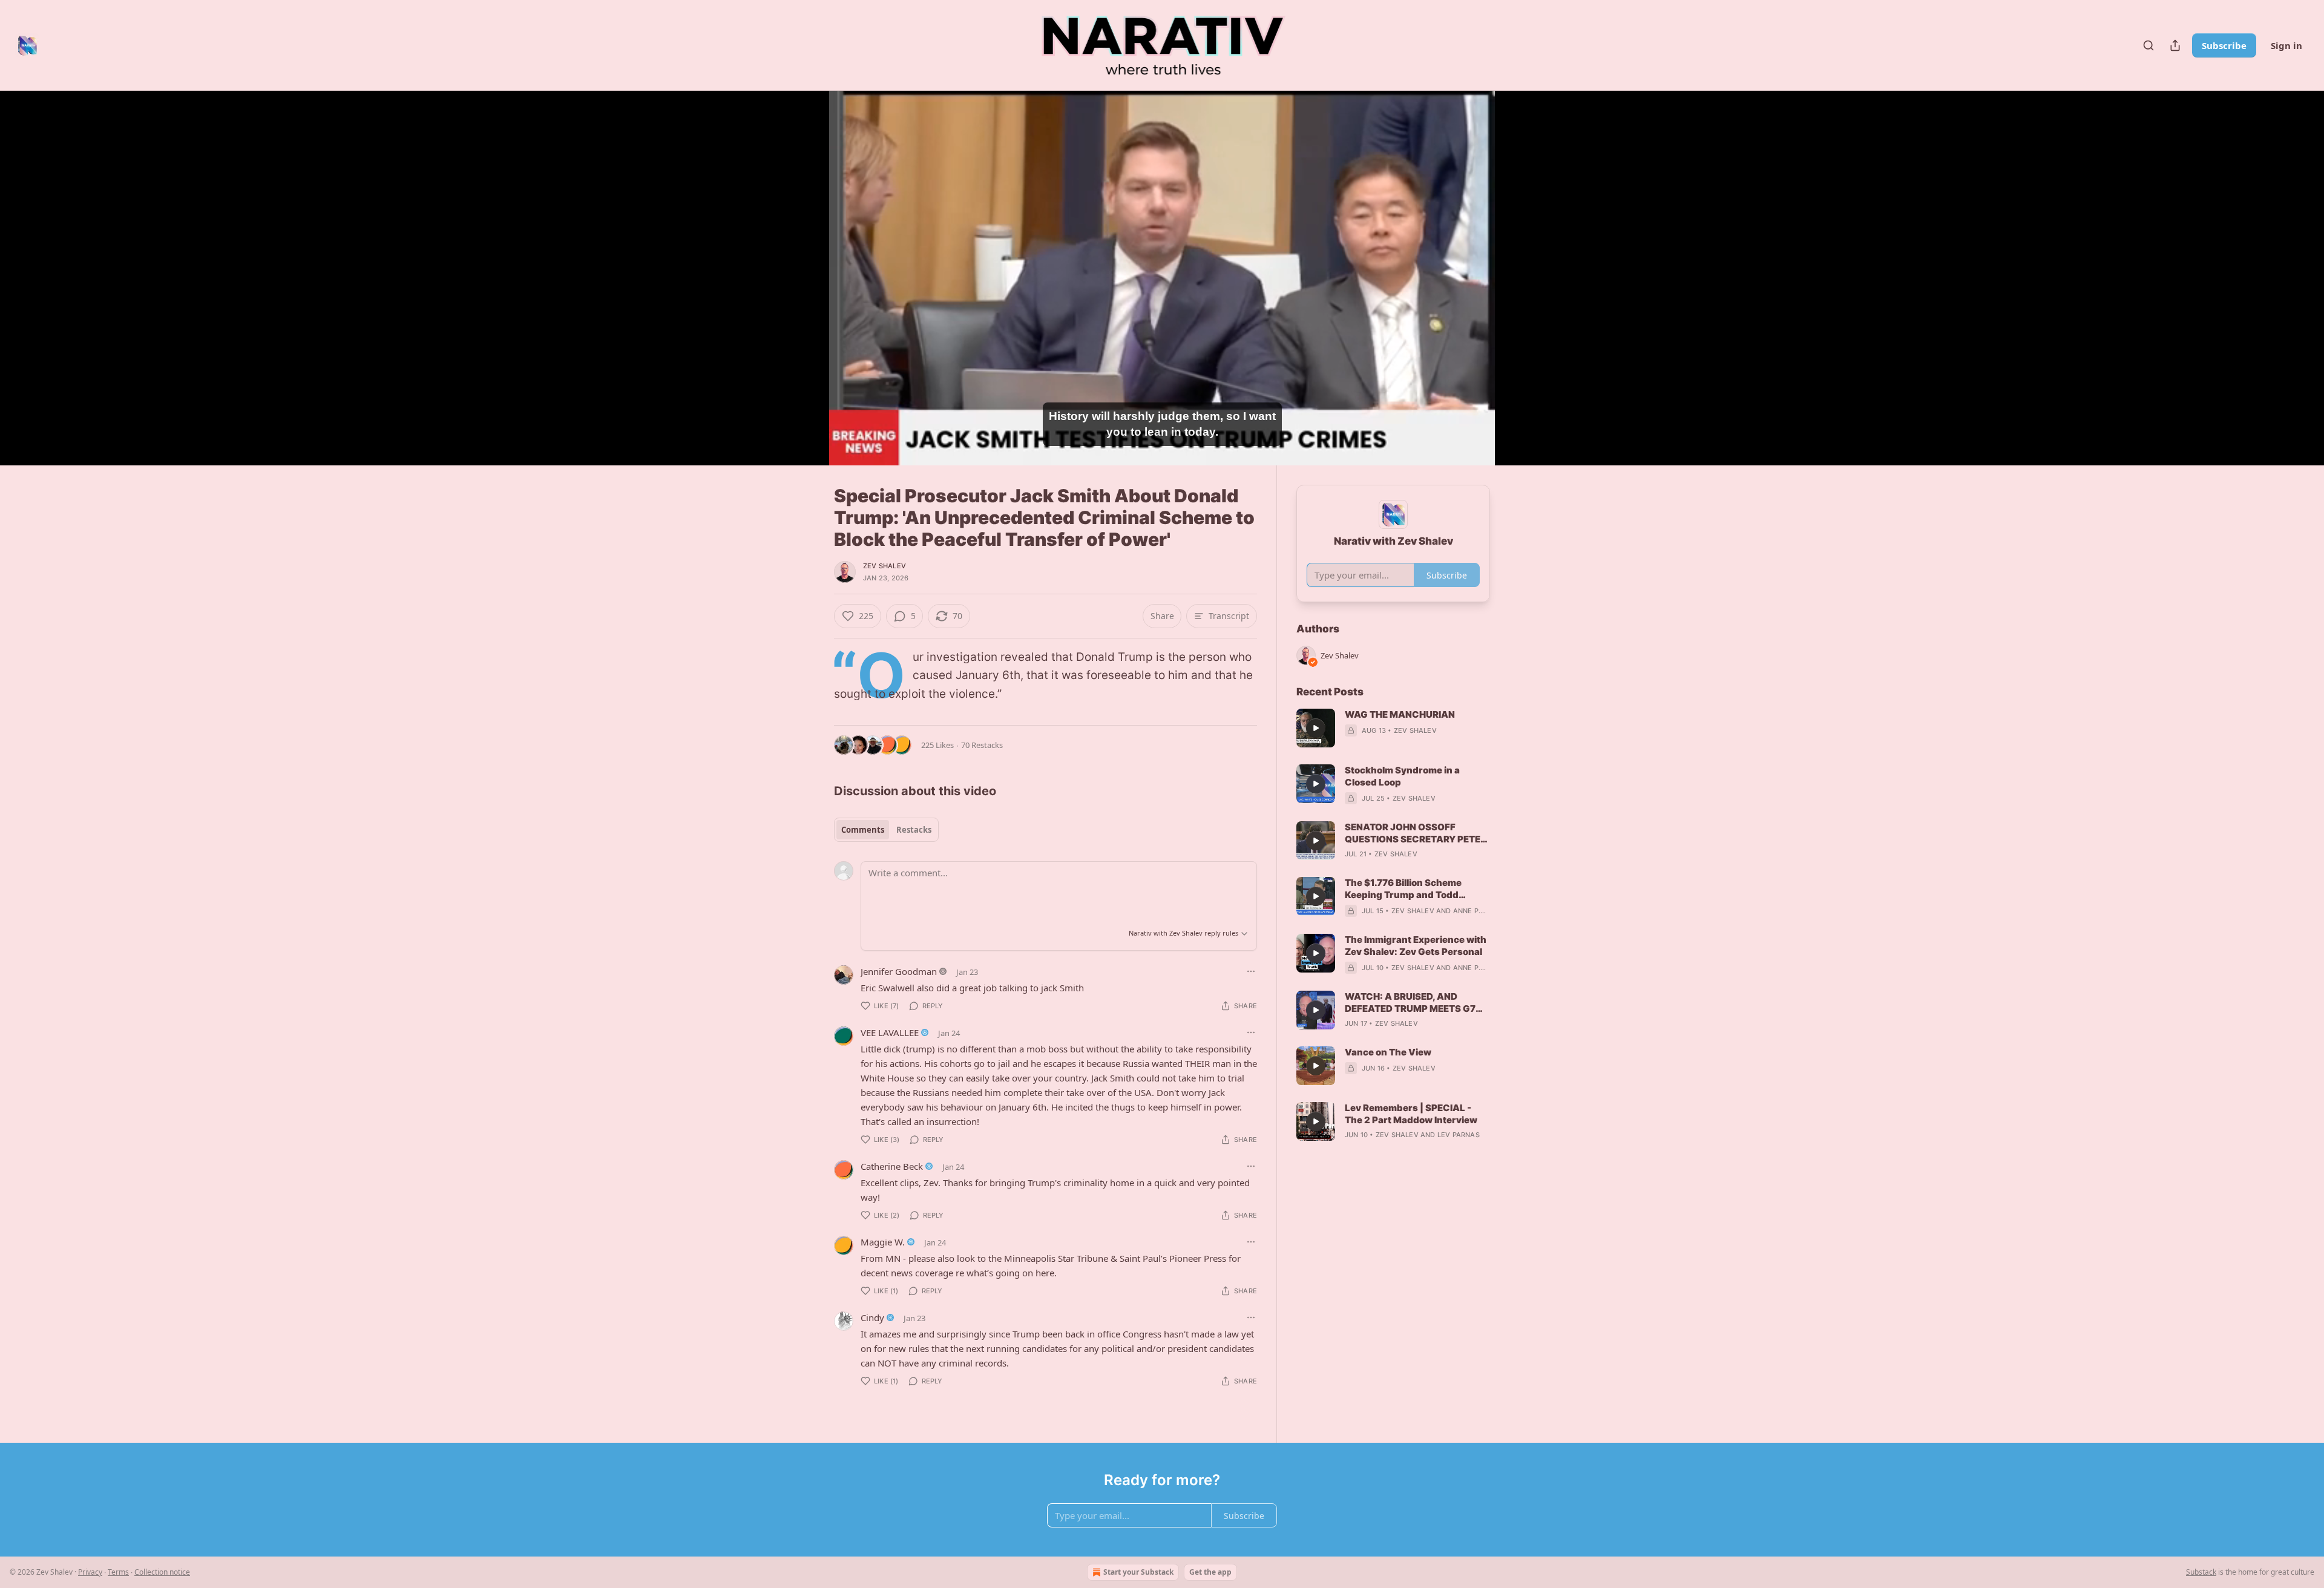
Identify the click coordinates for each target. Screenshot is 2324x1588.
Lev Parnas (1459, 1135)
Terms (118, 1572)
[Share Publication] (2175, 45)
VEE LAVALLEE (890, 1032)
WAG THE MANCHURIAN (1400, 714)
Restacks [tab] (914, 830)
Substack (2201, 1572)
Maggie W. (883, 1242)
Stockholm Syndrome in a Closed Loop (1402, 776)
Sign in (2286, 45)
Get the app (1210, 1572)
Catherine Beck (892, 1166)
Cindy (872, 1317)
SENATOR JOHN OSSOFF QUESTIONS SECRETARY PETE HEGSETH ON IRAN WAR (1413, 833)
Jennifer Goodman (899, 971)
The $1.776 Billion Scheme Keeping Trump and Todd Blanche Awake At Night (1403, 889)
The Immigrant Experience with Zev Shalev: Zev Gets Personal (1416, 946)
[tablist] (886, 830)
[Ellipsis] (1251, 971)
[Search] (2148, 45)
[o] (1316, 728)
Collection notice (162, 1572)
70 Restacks (982, 745)
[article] (1393, 728)
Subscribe (2224, 45)
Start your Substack (1138, 1572)
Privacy (90, 1572)
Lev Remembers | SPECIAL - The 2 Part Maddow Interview (1411, 1114)
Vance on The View (1388, 1052)
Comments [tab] (863, 830)
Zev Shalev (885, 566)
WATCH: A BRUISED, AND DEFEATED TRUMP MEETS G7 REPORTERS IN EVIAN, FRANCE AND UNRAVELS (1414, 1003)
